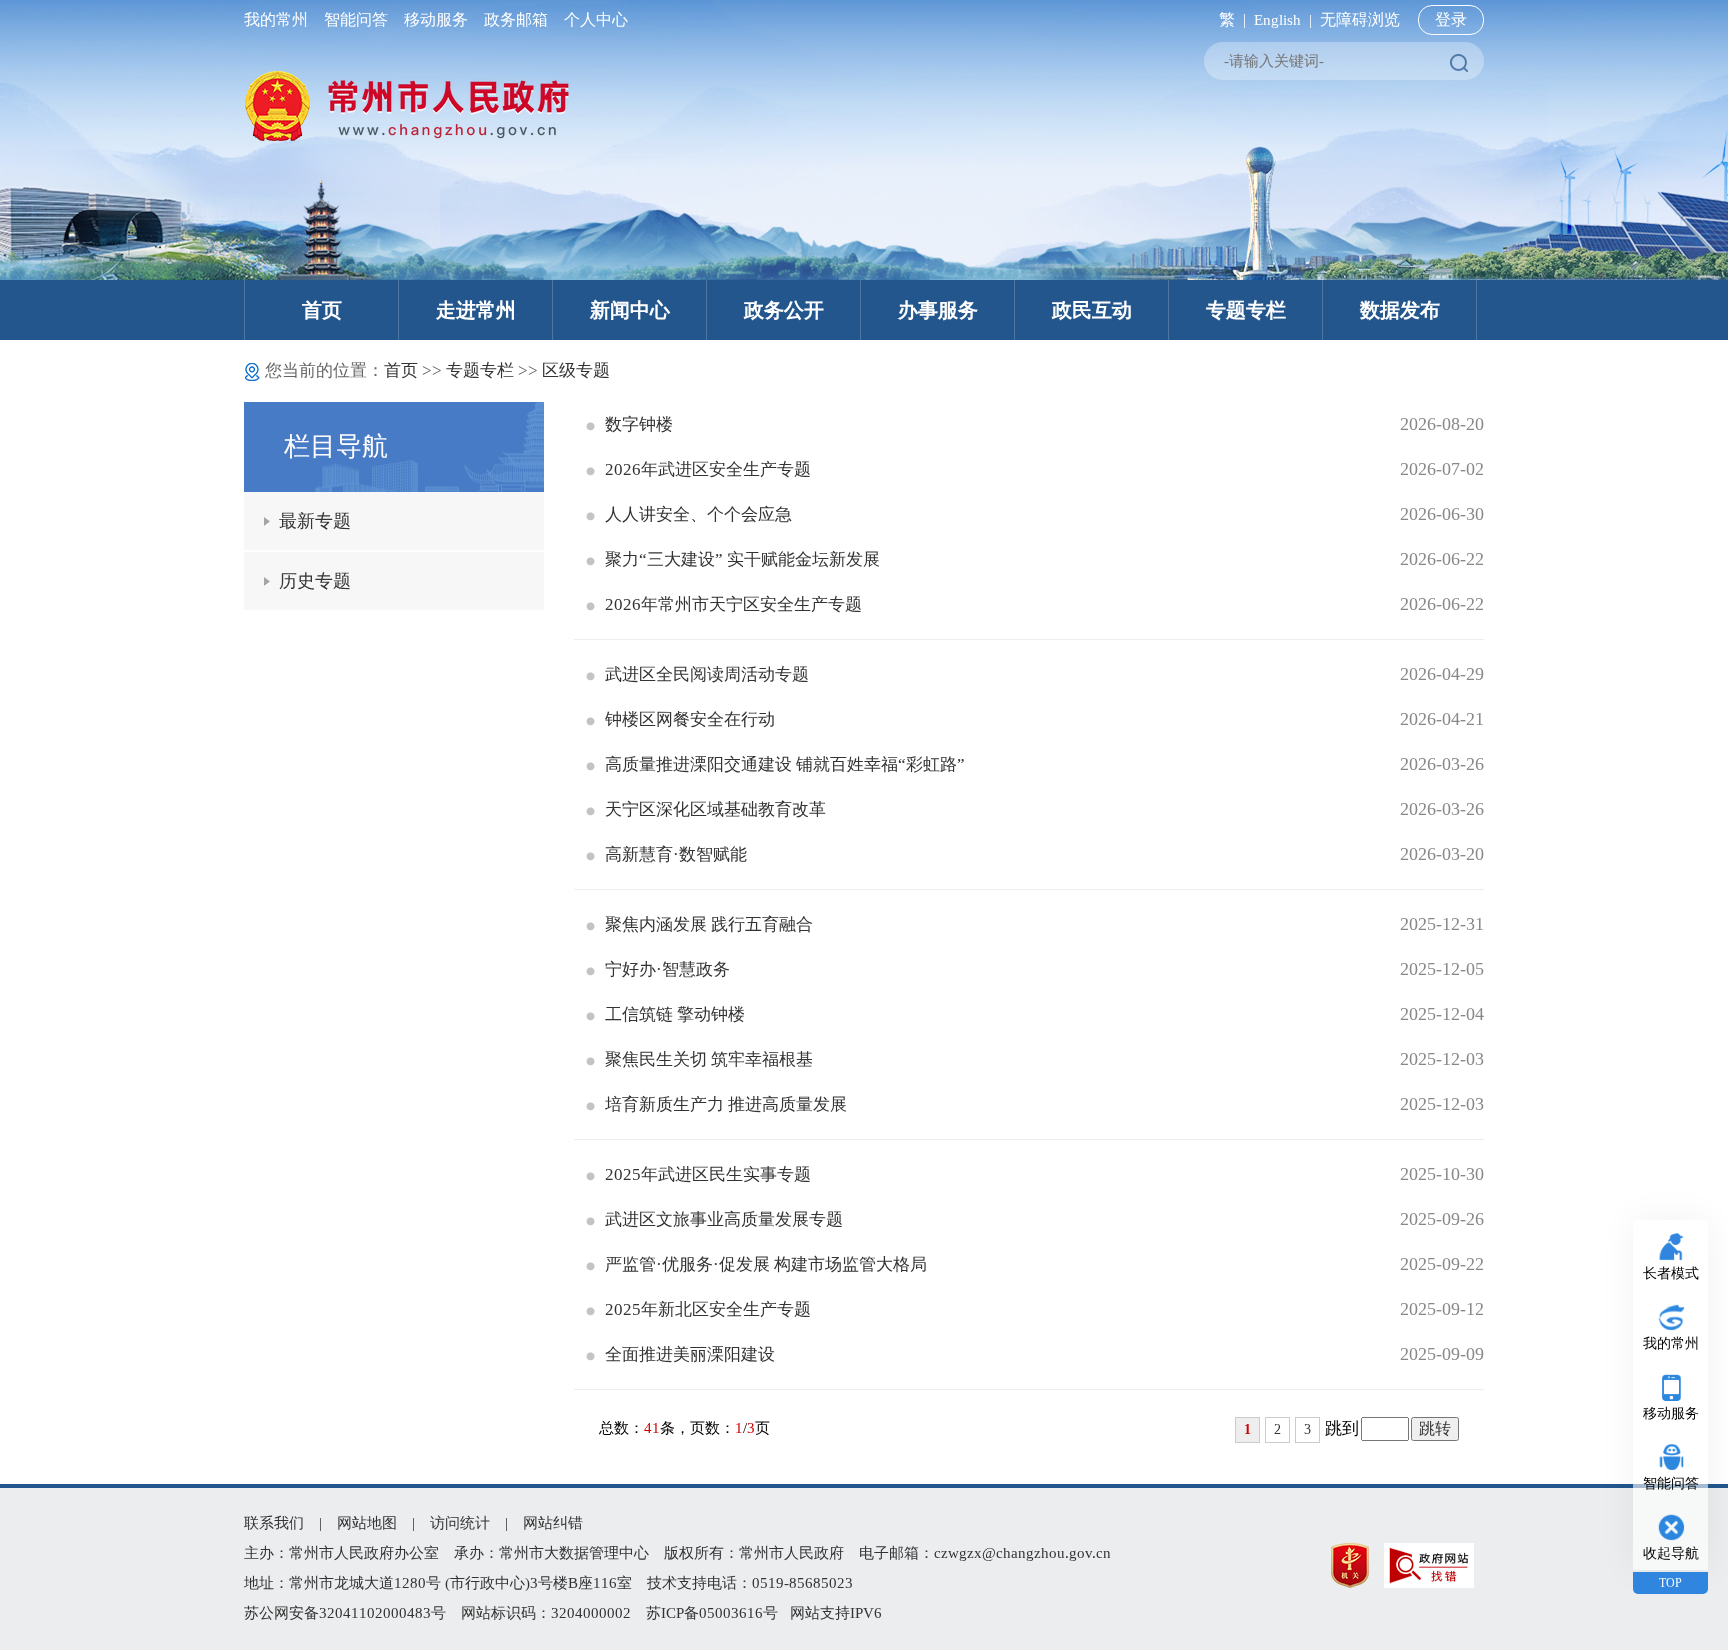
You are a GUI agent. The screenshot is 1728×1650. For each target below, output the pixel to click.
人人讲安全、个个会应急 (698, 514)
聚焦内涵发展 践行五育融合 (709, 924)
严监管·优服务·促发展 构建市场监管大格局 (766, 1264)
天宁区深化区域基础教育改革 (715, 809)
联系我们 (274, 1523)
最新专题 (315, 521)
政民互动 (1092, 310)
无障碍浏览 (1360, 19)
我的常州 (280, 19)
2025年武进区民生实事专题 (708, 1174)
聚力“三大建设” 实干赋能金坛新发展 (742, 559)
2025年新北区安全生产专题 (708, 1309)
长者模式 (1671, 1273)
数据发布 (1400, 310)
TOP (1670, 1583)
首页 (322, 310)
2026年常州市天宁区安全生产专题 (733, 604)
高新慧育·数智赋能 (676, 854)
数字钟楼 (639, 424)
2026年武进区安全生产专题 (708, 469)
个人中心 (592, 19)
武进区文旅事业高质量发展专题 (724, 1219)
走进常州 (476, 310)
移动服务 (436, 19)
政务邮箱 (516, 19)
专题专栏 (1246, 310)
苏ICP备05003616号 (712, 1613)
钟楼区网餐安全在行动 (690, 719)
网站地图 (367, 1523)
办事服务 (938, 310)
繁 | (1228, 19)
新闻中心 (630, 310)
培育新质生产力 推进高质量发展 (726, 1104)
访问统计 (460, 1523)
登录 (1451, 19)
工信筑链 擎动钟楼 (675, 1014)
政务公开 (784, 310)
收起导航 (1671, 1553)
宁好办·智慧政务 (667, 969)
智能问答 (356, 19)
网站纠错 (553, 1523)
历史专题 (315, 581)
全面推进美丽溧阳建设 (690, 1354)
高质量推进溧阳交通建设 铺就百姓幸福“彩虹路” (785, 764)
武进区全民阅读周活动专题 (707, 674)
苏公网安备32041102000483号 (345, 1613)
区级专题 (576, 370)
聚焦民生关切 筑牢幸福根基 (709, 1059)
